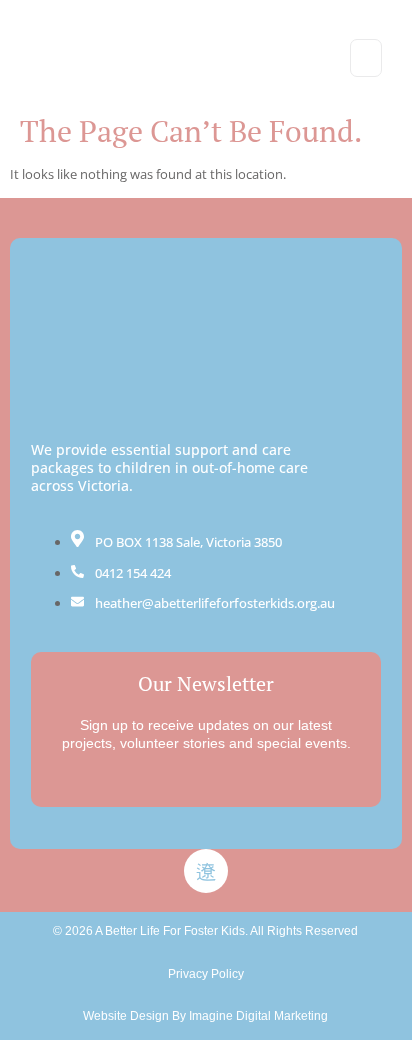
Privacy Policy (206, 974)
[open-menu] (366, 58)
